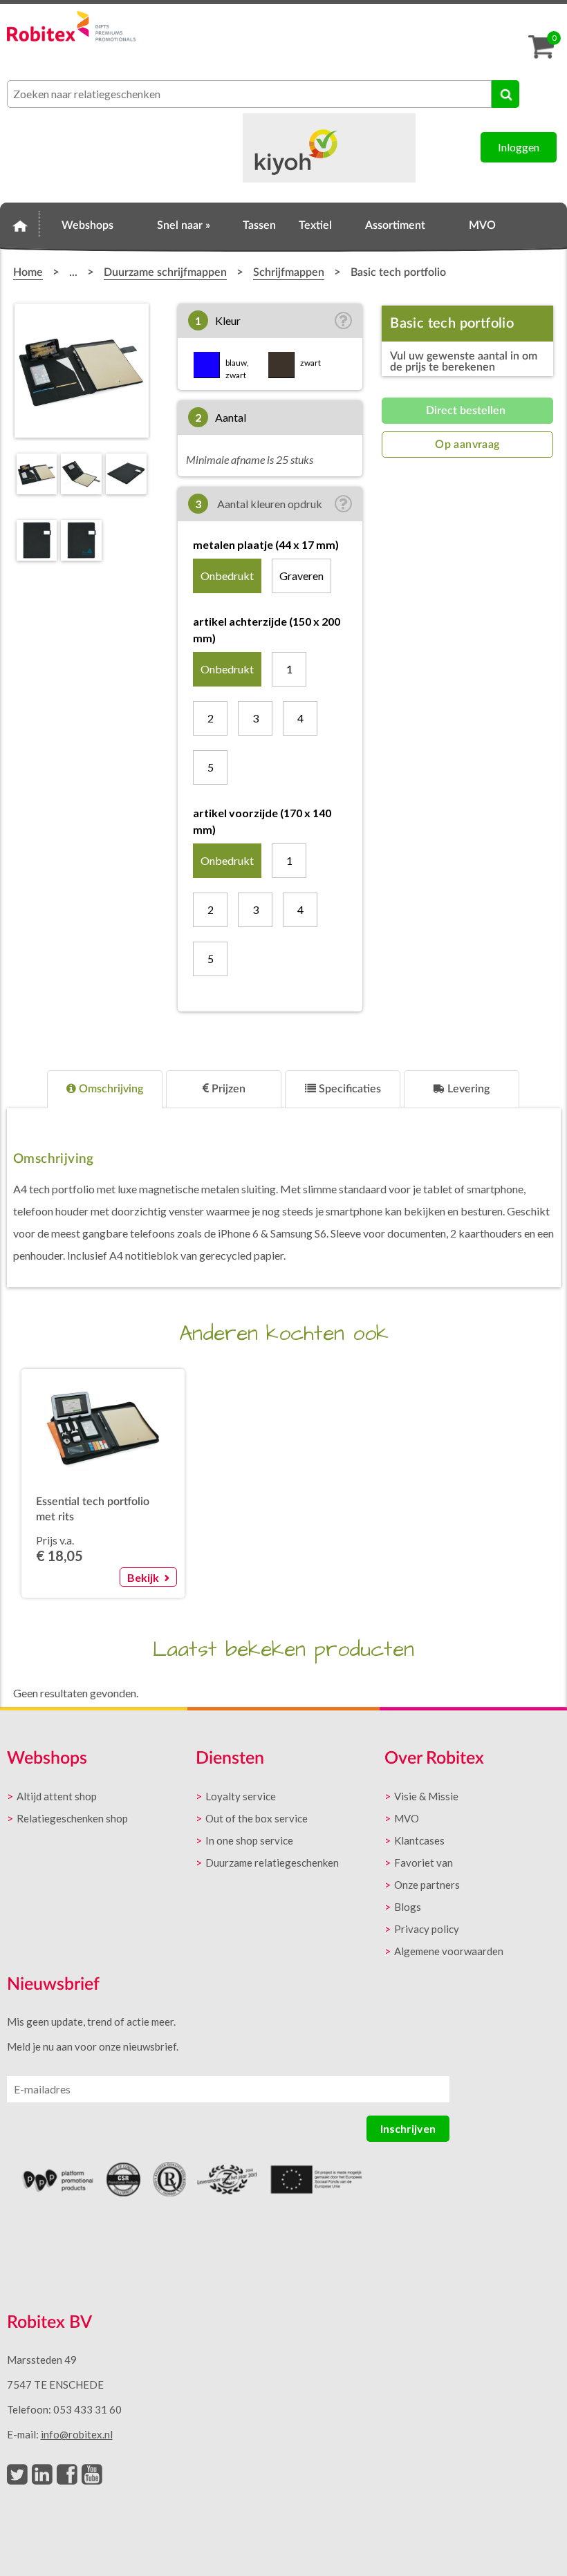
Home (20, 223)
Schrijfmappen (289, 272)
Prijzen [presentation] (227, 1089)
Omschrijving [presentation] (110, 1089)
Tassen (259, 225)
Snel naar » (184, 225)
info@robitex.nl (77, 2434)
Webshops (87, 225)
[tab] (105, 1089)
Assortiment (395, 225)
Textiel (315, 225)
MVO (482, 225)
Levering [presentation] (467, 1089)
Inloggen (519, 147)
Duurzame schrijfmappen (165, 272)
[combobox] (249, 94)
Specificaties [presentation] (348, 1089)
